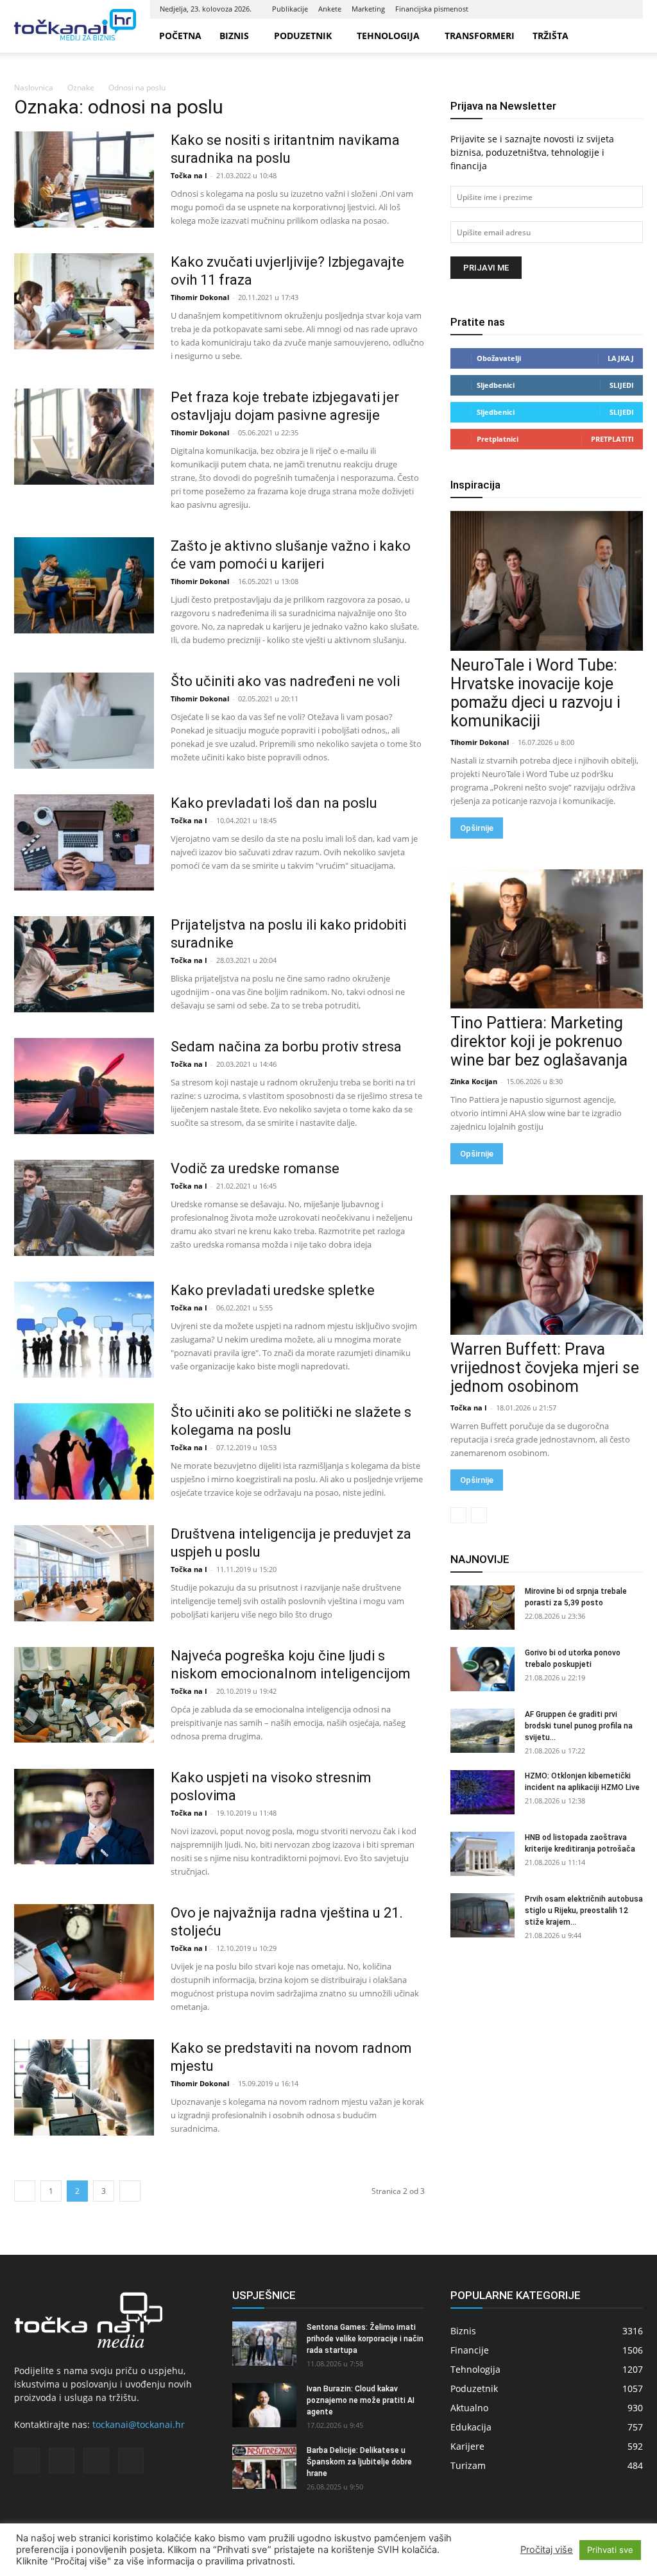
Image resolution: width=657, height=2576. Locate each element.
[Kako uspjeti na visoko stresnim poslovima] (84, 1817)
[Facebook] (560, 9)
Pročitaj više (547, 2550)
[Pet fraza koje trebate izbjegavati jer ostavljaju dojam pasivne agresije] (84, 437)
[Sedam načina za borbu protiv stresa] (84, 1086)
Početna (180, 36)
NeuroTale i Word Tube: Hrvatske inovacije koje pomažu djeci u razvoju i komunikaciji (535, 693)
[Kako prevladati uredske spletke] (84, 1330)
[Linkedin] (581, 9)
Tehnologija (388, 36)
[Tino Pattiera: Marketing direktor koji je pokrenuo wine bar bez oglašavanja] (547, 939)
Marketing (368, 9)
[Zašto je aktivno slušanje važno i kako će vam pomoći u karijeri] (84, 585)
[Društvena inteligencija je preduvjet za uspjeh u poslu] (84, 1573)
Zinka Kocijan (474, 1081)
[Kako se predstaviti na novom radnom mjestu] (84, 2087)
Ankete (330, 9)
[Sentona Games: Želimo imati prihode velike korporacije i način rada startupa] (264, 2344)
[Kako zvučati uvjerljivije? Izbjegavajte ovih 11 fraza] (84, 301)
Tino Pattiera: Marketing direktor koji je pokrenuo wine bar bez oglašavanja (539, 1041)
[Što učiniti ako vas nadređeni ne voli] (84, 721)
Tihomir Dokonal (200, 297)
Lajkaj (621, 358)
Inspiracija (475, 485)
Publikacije (290, 9)
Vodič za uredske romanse (255, 1168)
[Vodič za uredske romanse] (84, 1208)
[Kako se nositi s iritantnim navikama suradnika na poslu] (84, 180)
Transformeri (480, 36)
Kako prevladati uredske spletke (273, 1290)
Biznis (234, 36)
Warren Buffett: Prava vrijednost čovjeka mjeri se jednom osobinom (545, 1368)
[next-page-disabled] (479, 1515)
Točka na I (189, 175)
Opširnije (477, 828)
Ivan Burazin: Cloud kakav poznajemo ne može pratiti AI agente (361, 2400)
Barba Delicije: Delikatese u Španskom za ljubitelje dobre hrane (359, 2462)
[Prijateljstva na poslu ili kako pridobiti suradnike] (84, 964)
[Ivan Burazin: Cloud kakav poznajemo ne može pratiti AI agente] (264, 2405)
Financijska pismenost (432, 9)
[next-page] (130, 2191)
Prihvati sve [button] (610, 2550)
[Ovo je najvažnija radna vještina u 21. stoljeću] (84, 1952)
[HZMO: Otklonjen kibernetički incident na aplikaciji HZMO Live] (482, 1792)
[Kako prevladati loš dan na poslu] (84, 842)
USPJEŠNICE (264, 2295)
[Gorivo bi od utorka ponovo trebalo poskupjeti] (482, 1669)
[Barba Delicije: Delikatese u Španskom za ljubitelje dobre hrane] (264, 2467)
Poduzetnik (303, 36)
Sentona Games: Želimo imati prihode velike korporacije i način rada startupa (365, 2339)
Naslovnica (34, 88)
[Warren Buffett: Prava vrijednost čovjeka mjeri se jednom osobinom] (547, 1265)
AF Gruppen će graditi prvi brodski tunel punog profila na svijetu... (579, 1726)
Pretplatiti (612, 439)
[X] (602, 9)
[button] (627, 36)
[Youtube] (624, 9)
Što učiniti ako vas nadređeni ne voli (285, 681)
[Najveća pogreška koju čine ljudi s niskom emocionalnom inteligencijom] (84, 1695)
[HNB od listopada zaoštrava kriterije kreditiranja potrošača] (482, 1854)
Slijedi (622, 385)
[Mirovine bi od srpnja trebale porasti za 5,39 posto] (482, 1608)
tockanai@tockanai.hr (139, 2424)
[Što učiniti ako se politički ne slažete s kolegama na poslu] (84, 1451)
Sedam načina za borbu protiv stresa (286, 1047)
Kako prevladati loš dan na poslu (274, 803)
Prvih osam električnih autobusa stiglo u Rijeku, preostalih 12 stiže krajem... (584, 1911)
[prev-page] (25, 2191)
